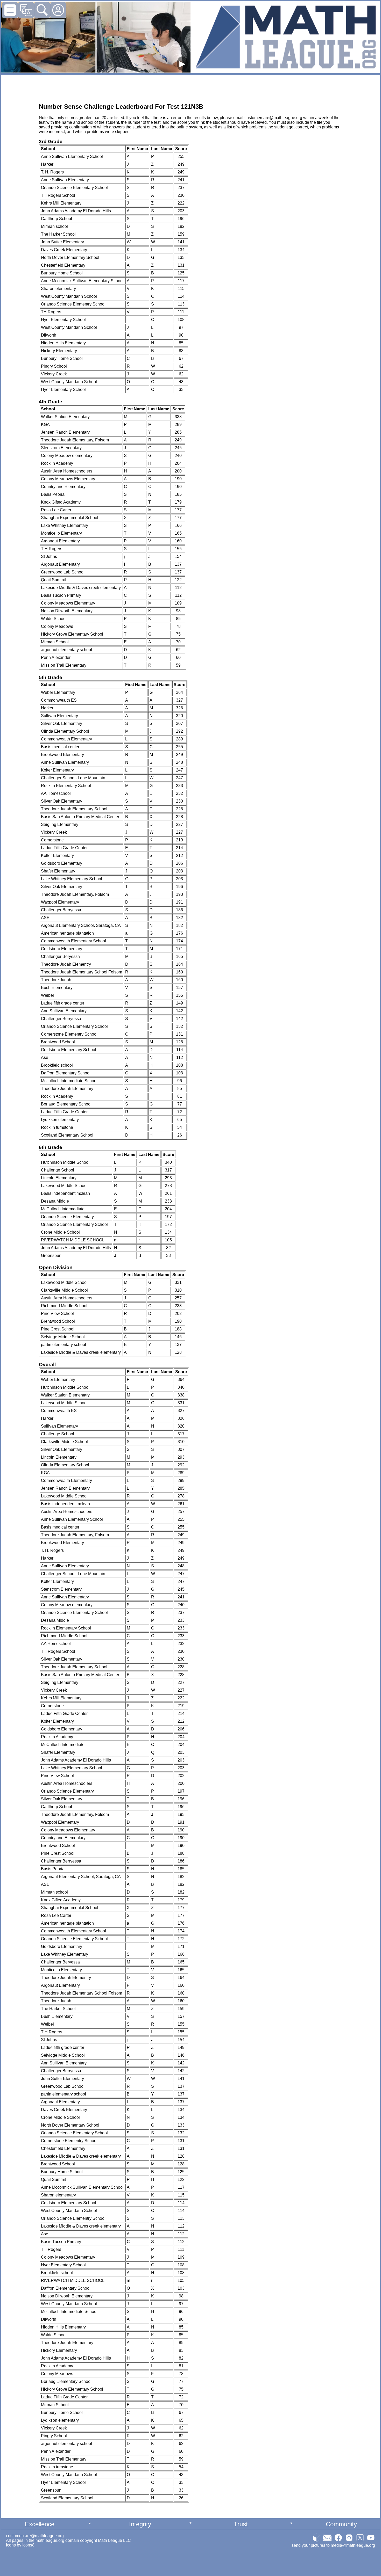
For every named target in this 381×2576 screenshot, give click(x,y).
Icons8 (28, 2545)
